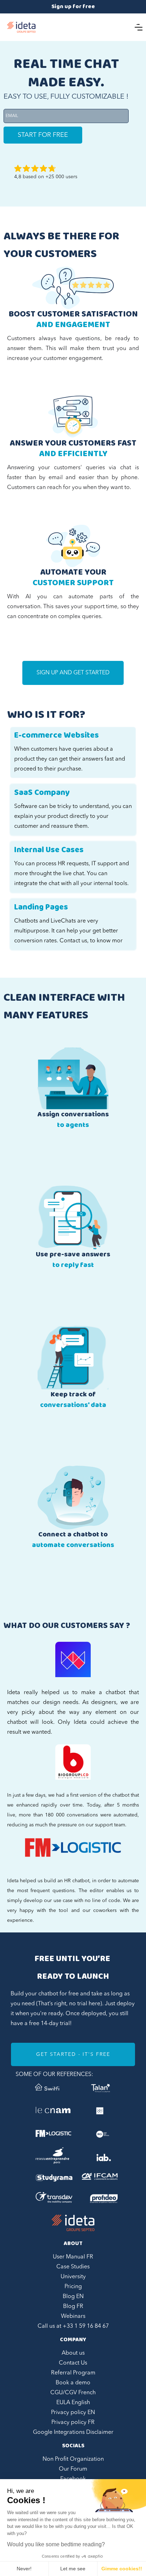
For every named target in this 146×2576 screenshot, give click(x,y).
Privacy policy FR (73, 2423)
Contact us (73, 941)
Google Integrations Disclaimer (73, 2432)
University (73, 2277)
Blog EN (73, 2297)
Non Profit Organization (73, 2459)
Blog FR (73, 2307)
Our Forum (73, 2469)
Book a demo (73, 2383)
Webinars (73, 2316)
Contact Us (73, 2363)
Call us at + (73, 2326)
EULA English (73, 2403)
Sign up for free (73, 7)
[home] (21, 27)
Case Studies (73, 2267)
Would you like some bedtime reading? (56, 2544)
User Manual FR (73, 2257)
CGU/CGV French (73, 2393)
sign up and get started (73, 673)
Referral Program (73, 2373)
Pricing (73, 2287)
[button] (139, 27)
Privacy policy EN (73, 2413)
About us (73, 2353)
